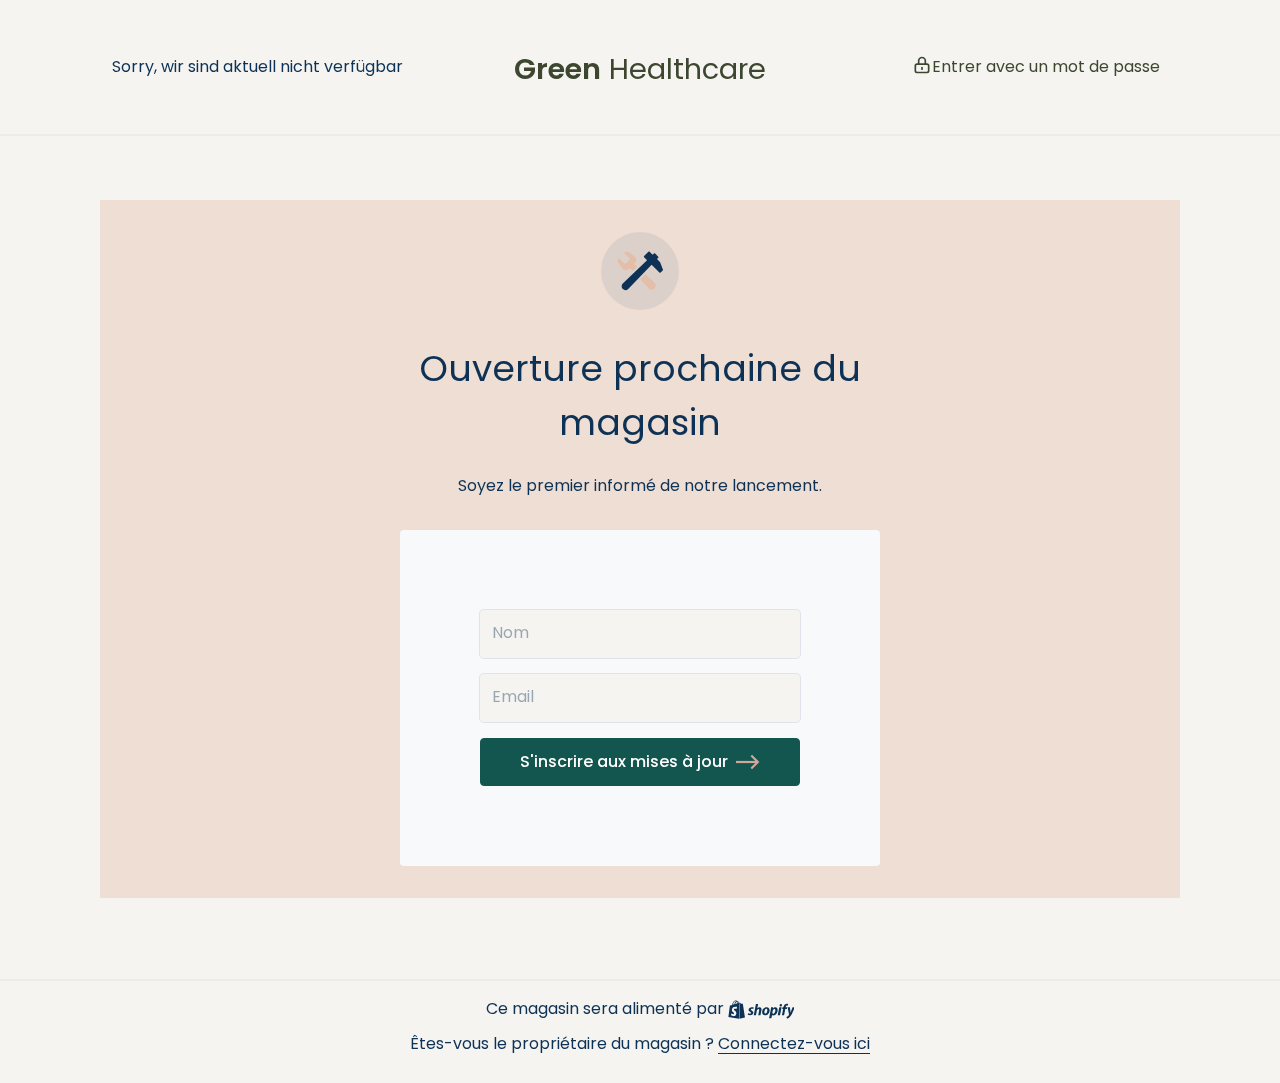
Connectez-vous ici (794, 1043)
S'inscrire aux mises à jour (624, 761)
